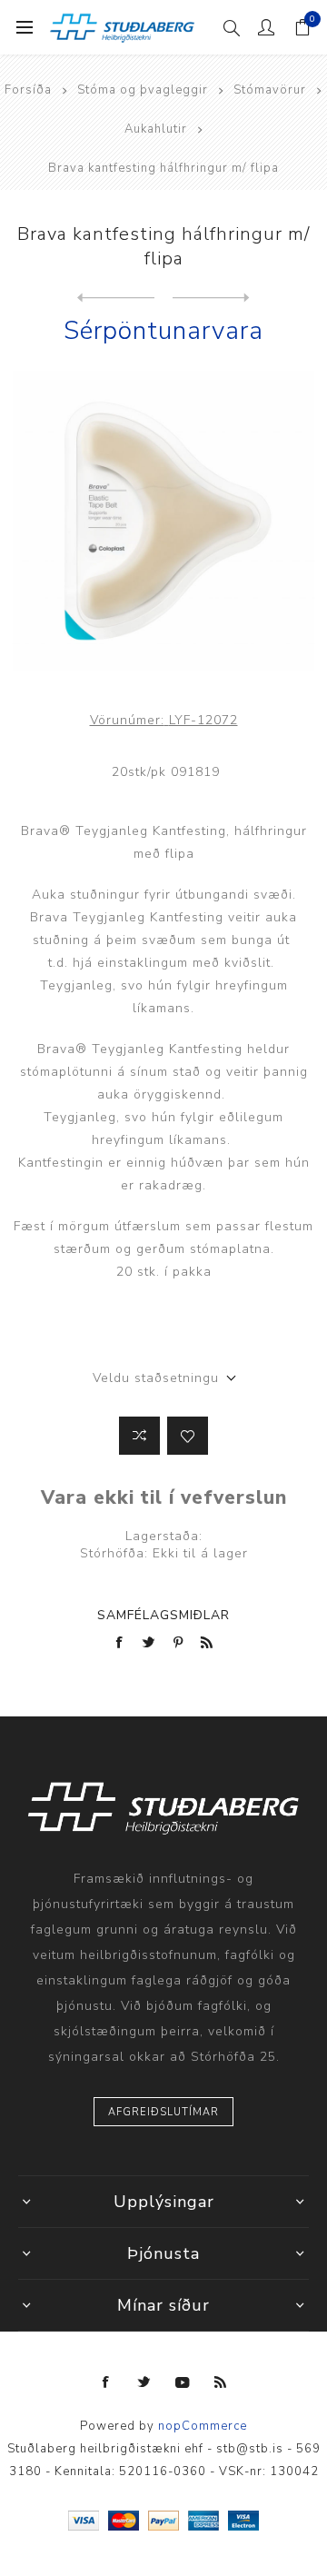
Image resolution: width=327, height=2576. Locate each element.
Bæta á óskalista (188, 1436)
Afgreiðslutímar (163, 2112)
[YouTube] (183, 2382)
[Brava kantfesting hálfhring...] (116, 298)
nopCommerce (203, 2426)
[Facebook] (106, 2382)
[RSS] (221, 2382)
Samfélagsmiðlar (163, 1615)
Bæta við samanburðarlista (139, 1436)
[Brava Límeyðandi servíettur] (211, 298)
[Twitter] (144, 2382)
